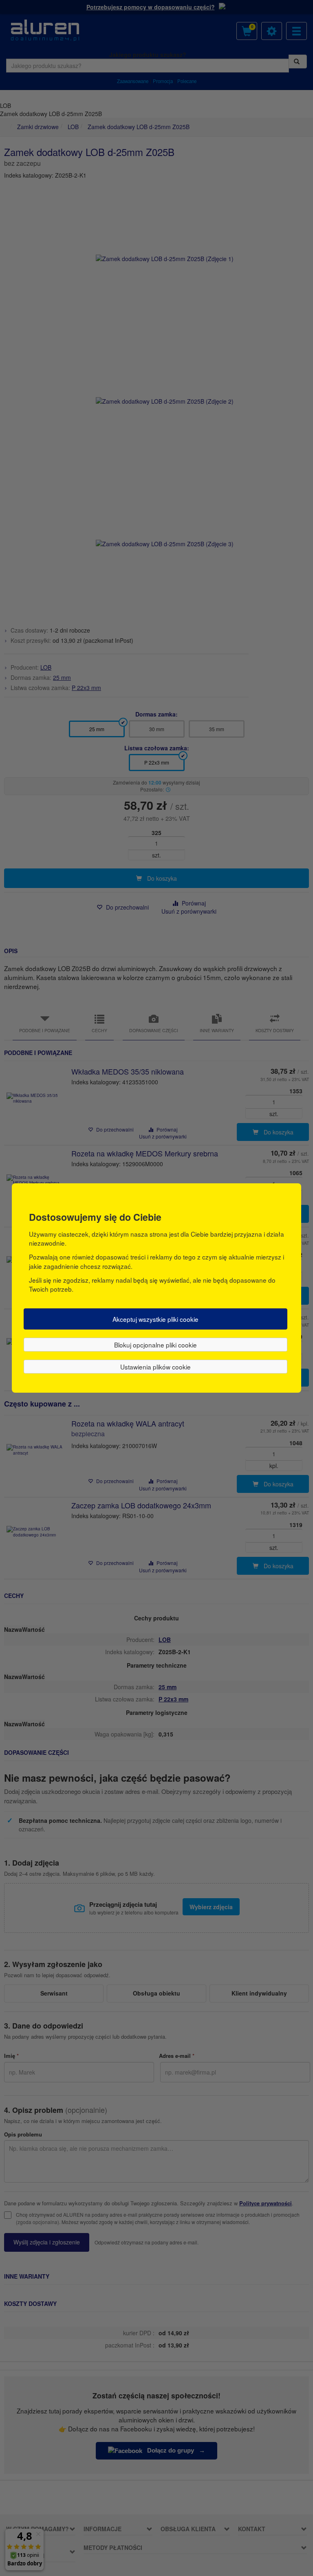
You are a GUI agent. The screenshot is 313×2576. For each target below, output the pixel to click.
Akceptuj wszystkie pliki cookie (155, 1319)
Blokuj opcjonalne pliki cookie (155, 1345)
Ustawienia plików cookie (155, 1367)
